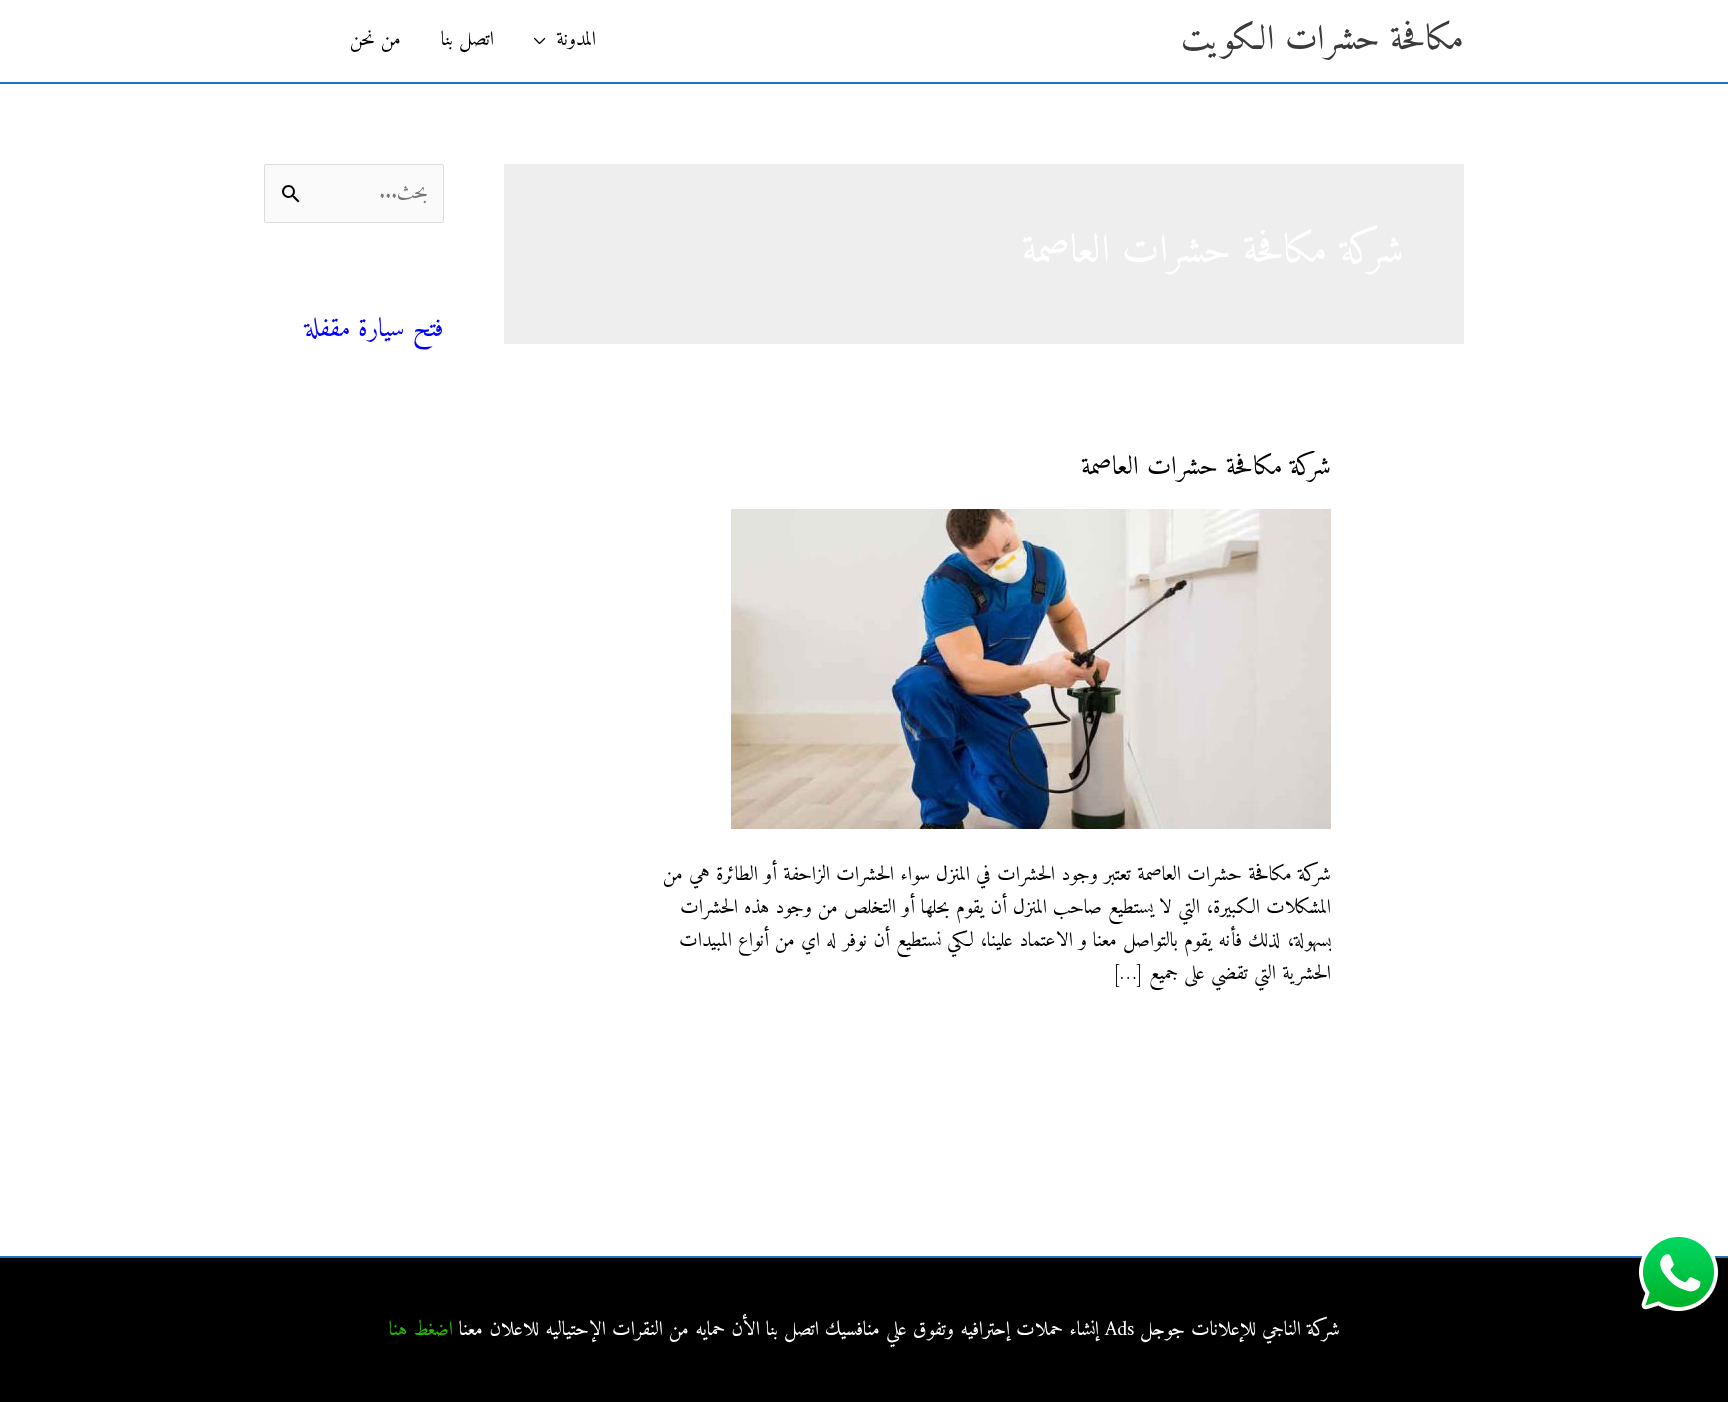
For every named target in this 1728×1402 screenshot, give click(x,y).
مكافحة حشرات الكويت (1322, 40)
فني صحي (408, 295)
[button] (297, 41)
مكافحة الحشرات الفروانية (361, 908)
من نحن (375, 40)
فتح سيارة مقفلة (374, 329)
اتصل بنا (467, 40)
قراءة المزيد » (1288, 1037)
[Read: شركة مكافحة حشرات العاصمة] (1031, 668)
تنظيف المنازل (398, 467)
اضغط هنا (421, 1330)
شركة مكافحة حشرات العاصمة (1206, 467)
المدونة (576, 40)
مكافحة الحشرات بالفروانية (359, 693)
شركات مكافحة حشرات (364, 512)
